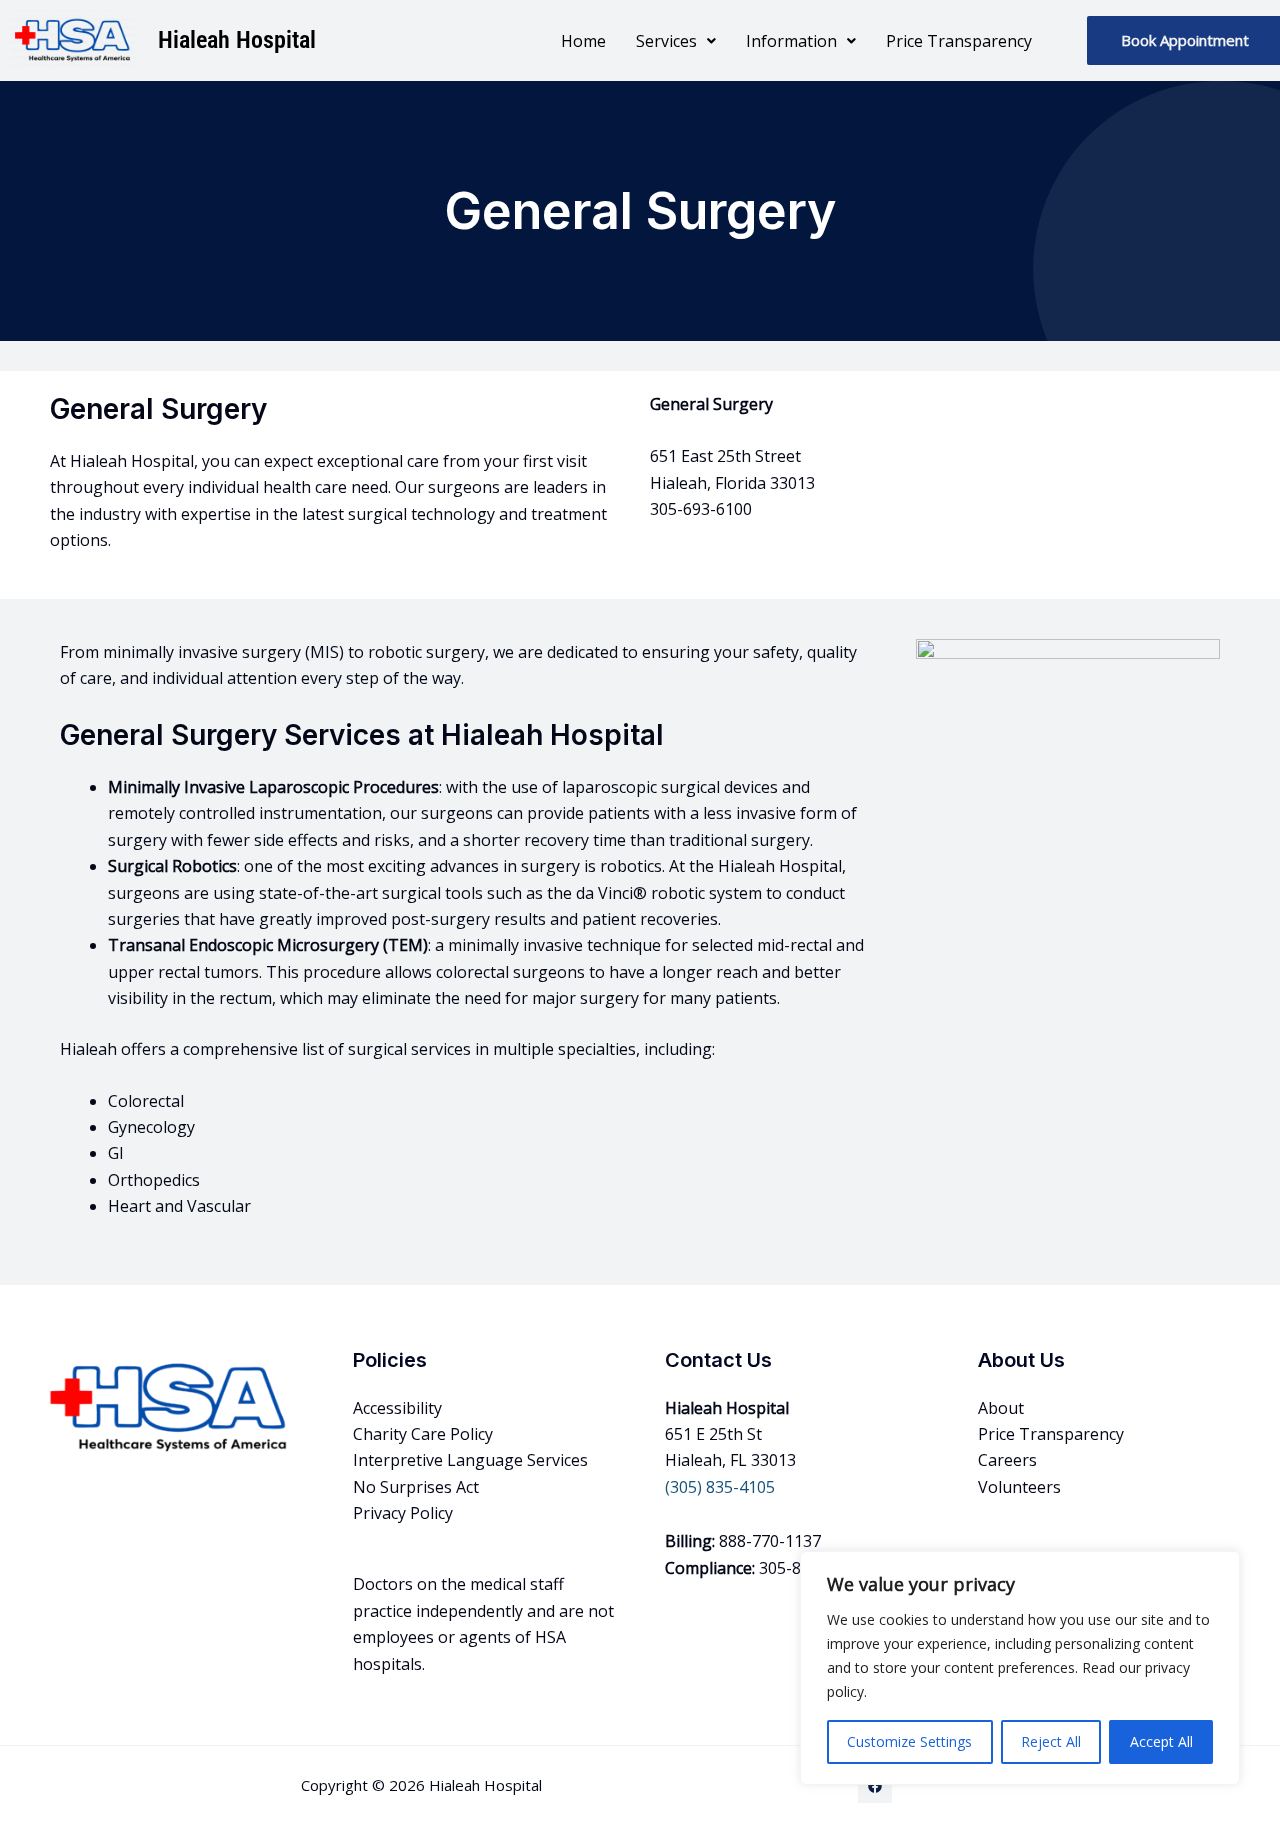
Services (666, 41)
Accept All (1161, 1741)
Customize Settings (909, 1741)
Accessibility (397, 1408)
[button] (676, 41)
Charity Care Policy (423, 1434)
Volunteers (1019, 1487)
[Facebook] (875, 1786)
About (1001, 1408)
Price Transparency (959, 41)
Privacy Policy (403, 1513)
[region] (1020, 1668)
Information (791, 41)
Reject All (1051, 1741)
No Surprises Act (416, 1487)
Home (583, 41)
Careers (1007, 1460)
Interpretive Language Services (470, 1460)
